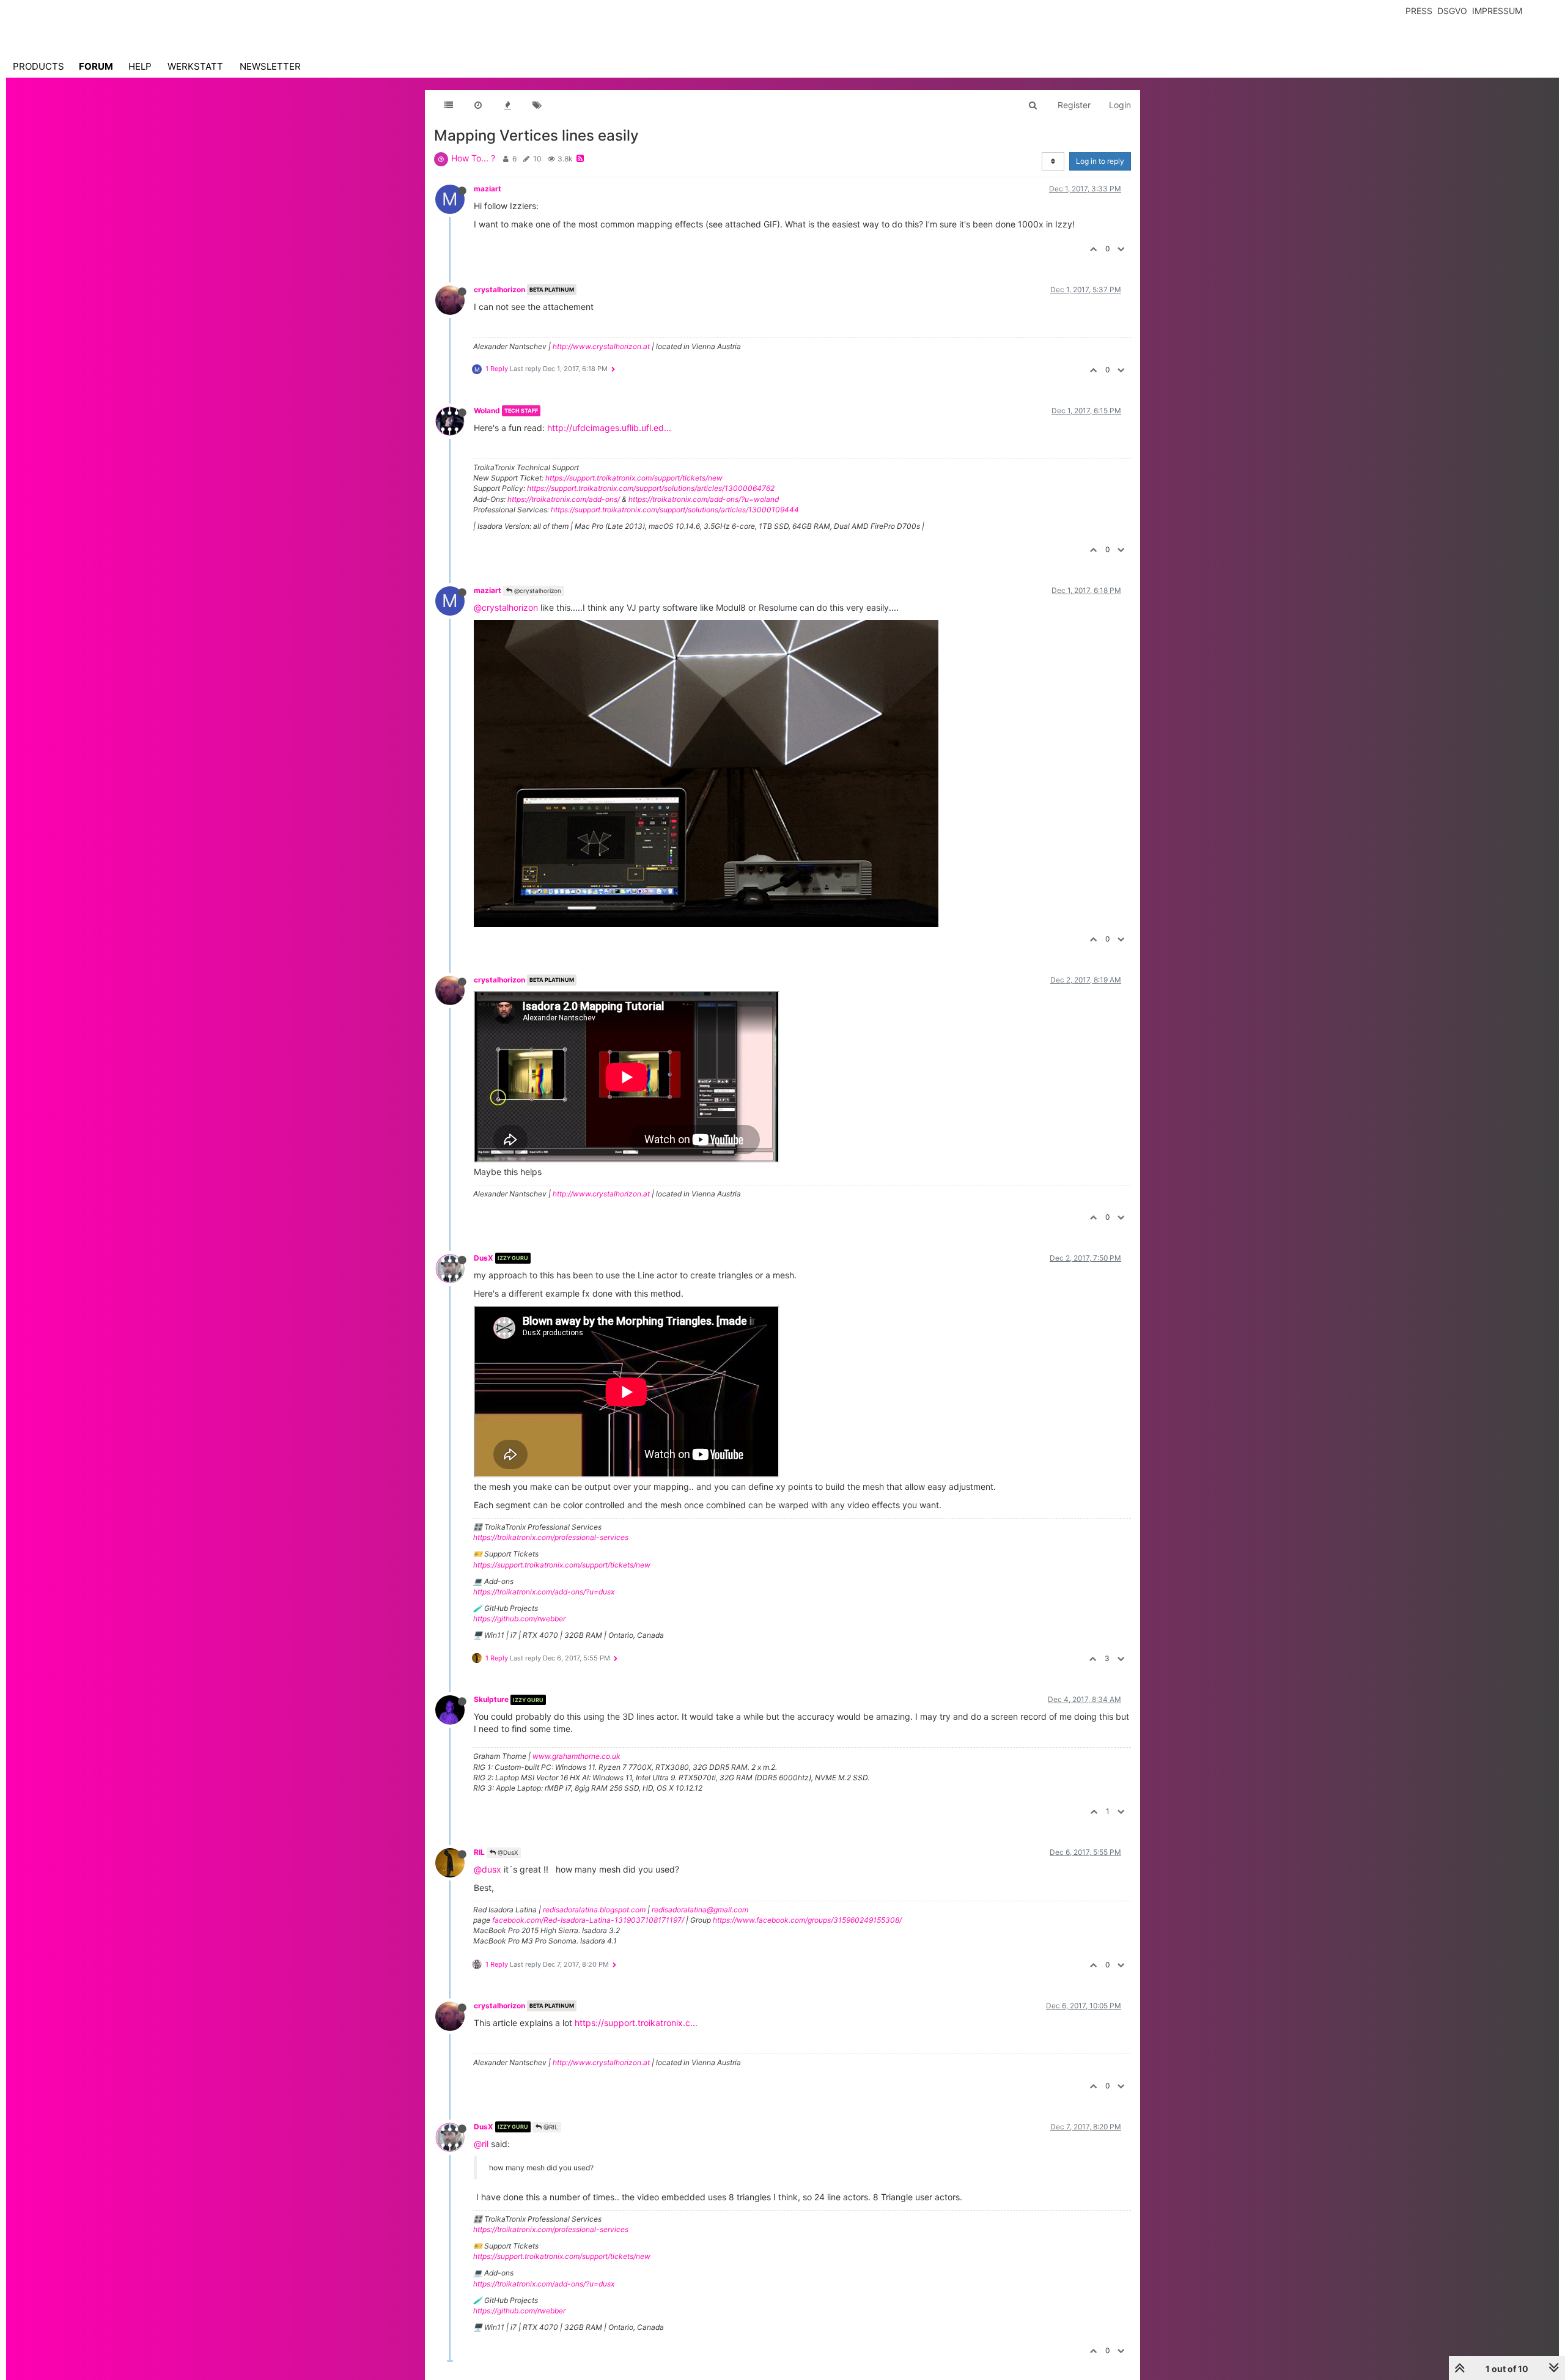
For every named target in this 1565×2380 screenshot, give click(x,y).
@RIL (550, 2127)
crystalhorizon (499, 289)
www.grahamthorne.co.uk (576, 1756)
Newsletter (270, 66)
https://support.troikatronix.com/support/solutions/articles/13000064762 (651, 488)
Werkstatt (195, 66)
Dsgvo (1452, 11)
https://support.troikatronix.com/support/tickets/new (634, 478)
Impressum (1497, 11)
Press (1419, 11)
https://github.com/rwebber (519, 1619)
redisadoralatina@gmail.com (700, 1910)
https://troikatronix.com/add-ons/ (564, 499)
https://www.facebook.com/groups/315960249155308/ (807, 1920)
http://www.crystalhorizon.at (601, 346)
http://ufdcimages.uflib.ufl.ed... (609, 428)
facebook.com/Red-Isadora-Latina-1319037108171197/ (588, 1920)
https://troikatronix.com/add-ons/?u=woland (704, 499)
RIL (479, 1852)
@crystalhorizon (537, 591)
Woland (487, 411)
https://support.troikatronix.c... (636, 2023)
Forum (96, 66)
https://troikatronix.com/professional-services (551, 1537)
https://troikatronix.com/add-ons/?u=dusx (544, 1592)
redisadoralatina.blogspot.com (594, 1910)
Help (140, 66)
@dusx (488, 1869)
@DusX (507, 1852)
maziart (488, 189)
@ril (481, 2144)
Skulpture (491, 1699)
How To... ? (473, 158)
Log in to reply (1100, 161)
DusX (484, 1258)
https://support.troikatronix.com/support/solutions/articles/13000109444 (675, 510)
